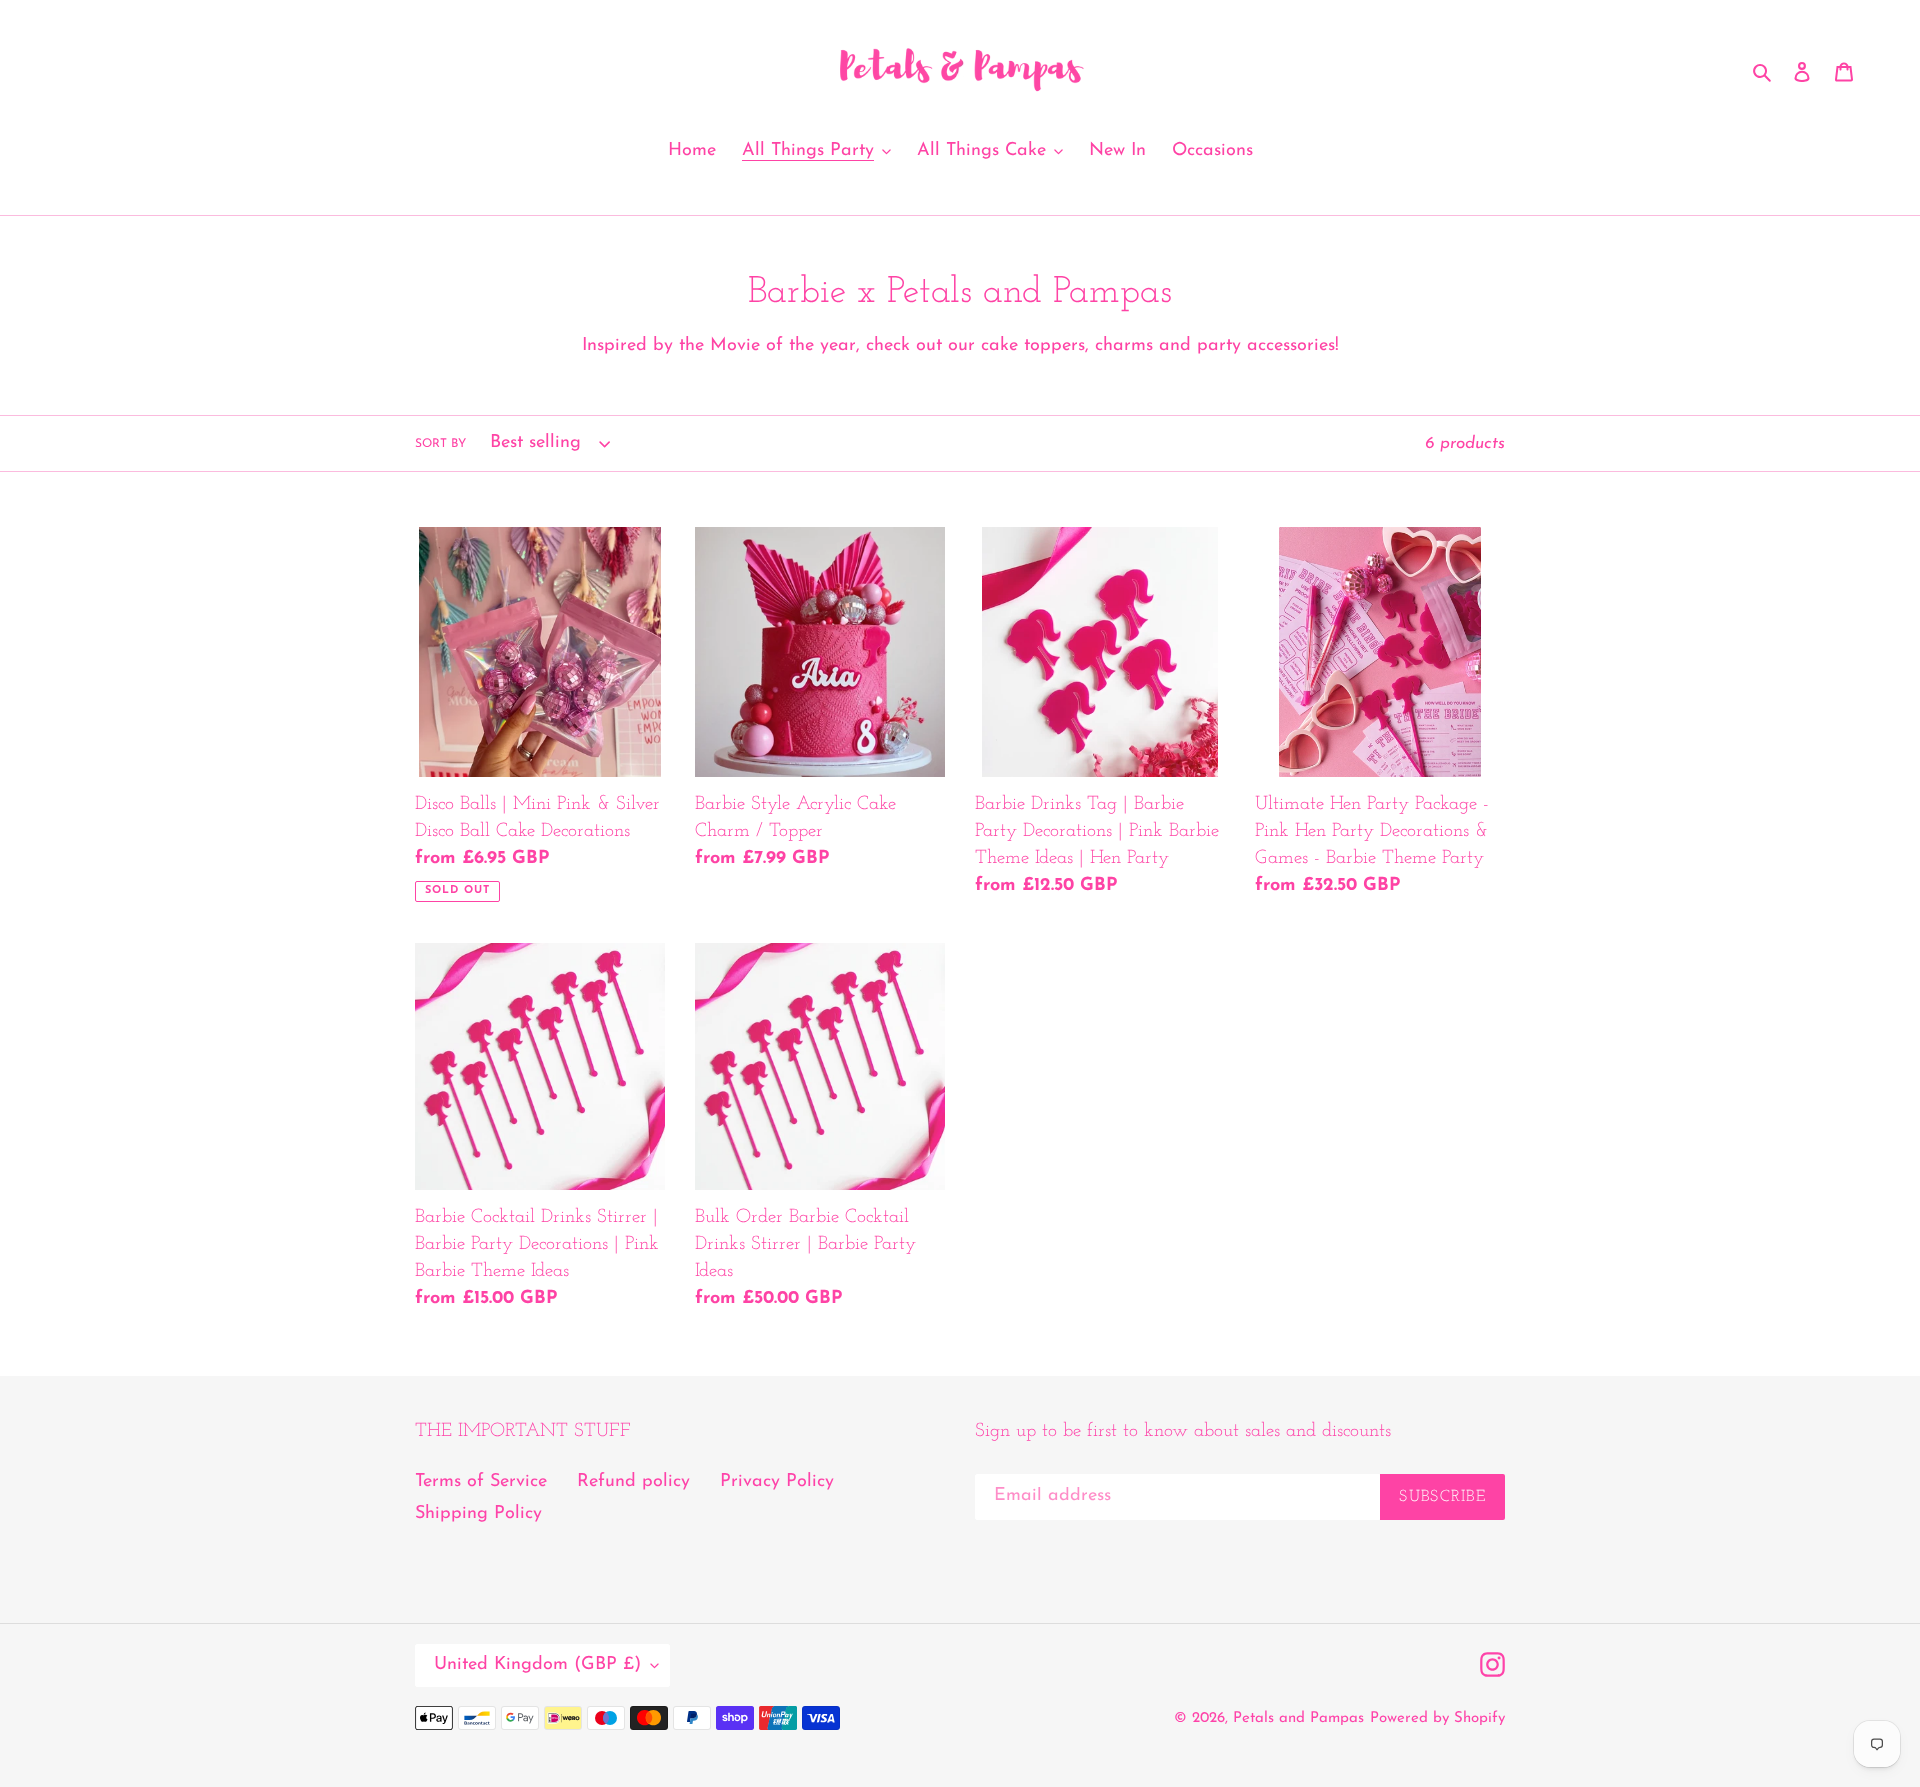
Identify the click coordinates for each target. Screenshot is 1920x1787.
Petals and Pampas (1298, 1718)
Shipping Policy (478, 1514)
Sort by (440, 444)
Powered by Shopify (1437, 1718)
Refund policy (633, 1482)
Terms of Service (481, 1482)
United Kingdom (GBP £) (537, 1665)
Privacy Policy (777, 1482)
